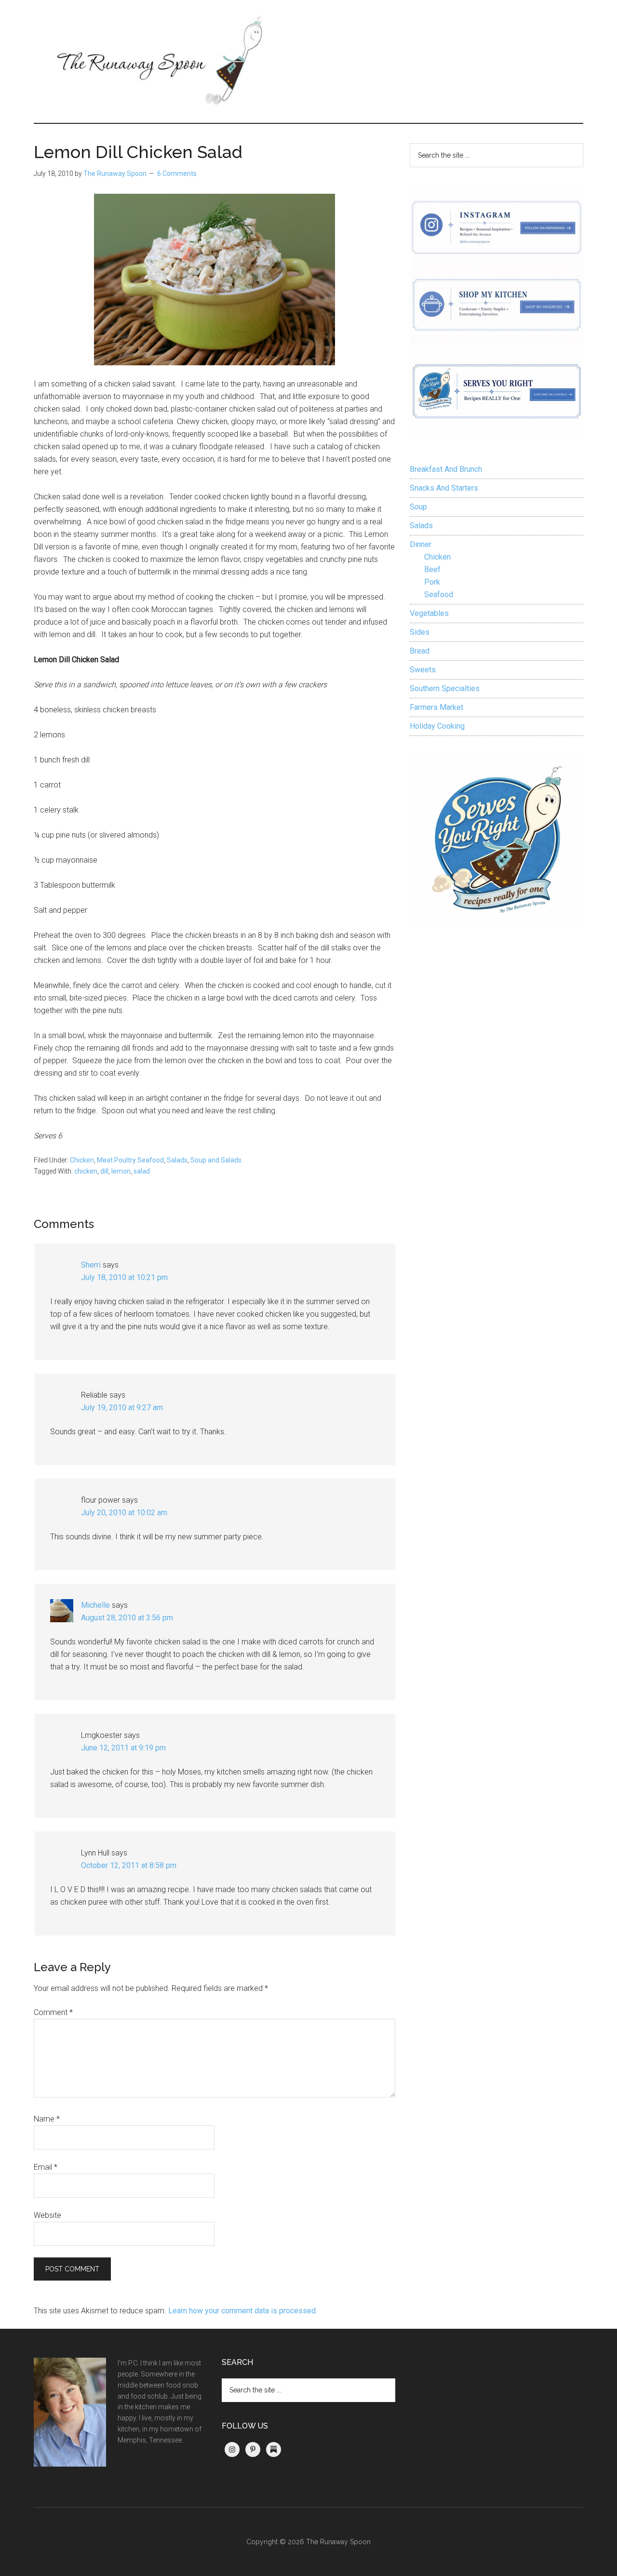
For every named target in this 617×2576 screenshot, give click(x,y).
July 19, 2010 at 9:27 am (122, 1408)
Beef (432, 569)
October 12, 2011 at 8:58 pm (129, 1865)
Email (46, 2167)
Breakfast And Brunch (446, 469)
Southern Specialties (445, 688)
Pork (432, 582)
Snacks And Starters (444, 488)
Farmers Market (436, 707)
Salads (177, 1160)
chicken (86, 1171)
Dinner (421, 544)
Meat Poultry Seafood (130, 1160)
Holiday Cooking (437, 726)
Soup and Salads (216, 1160)
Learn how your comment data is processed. (243, 2311)
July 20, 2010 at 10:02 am (124, 1513)
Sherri (91, 1265)
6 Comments (177, 174)
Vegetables (429, 613)
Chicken (82, 1160)
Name (47, 2119)
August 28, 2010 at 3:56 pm (127, 1618)
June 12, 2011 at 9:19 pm (123, 1748)
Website (47, 2215)
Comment (53, 2012)
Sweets (423, 670)
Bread (420, 651)
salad (142, 1171)
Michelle (95, 1605)
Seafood (439, 594)
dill (104, 1171)
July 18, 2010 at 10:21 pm (124, 1277)
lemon (121, 1171)
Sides (420, 632)
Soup (418, 507)
